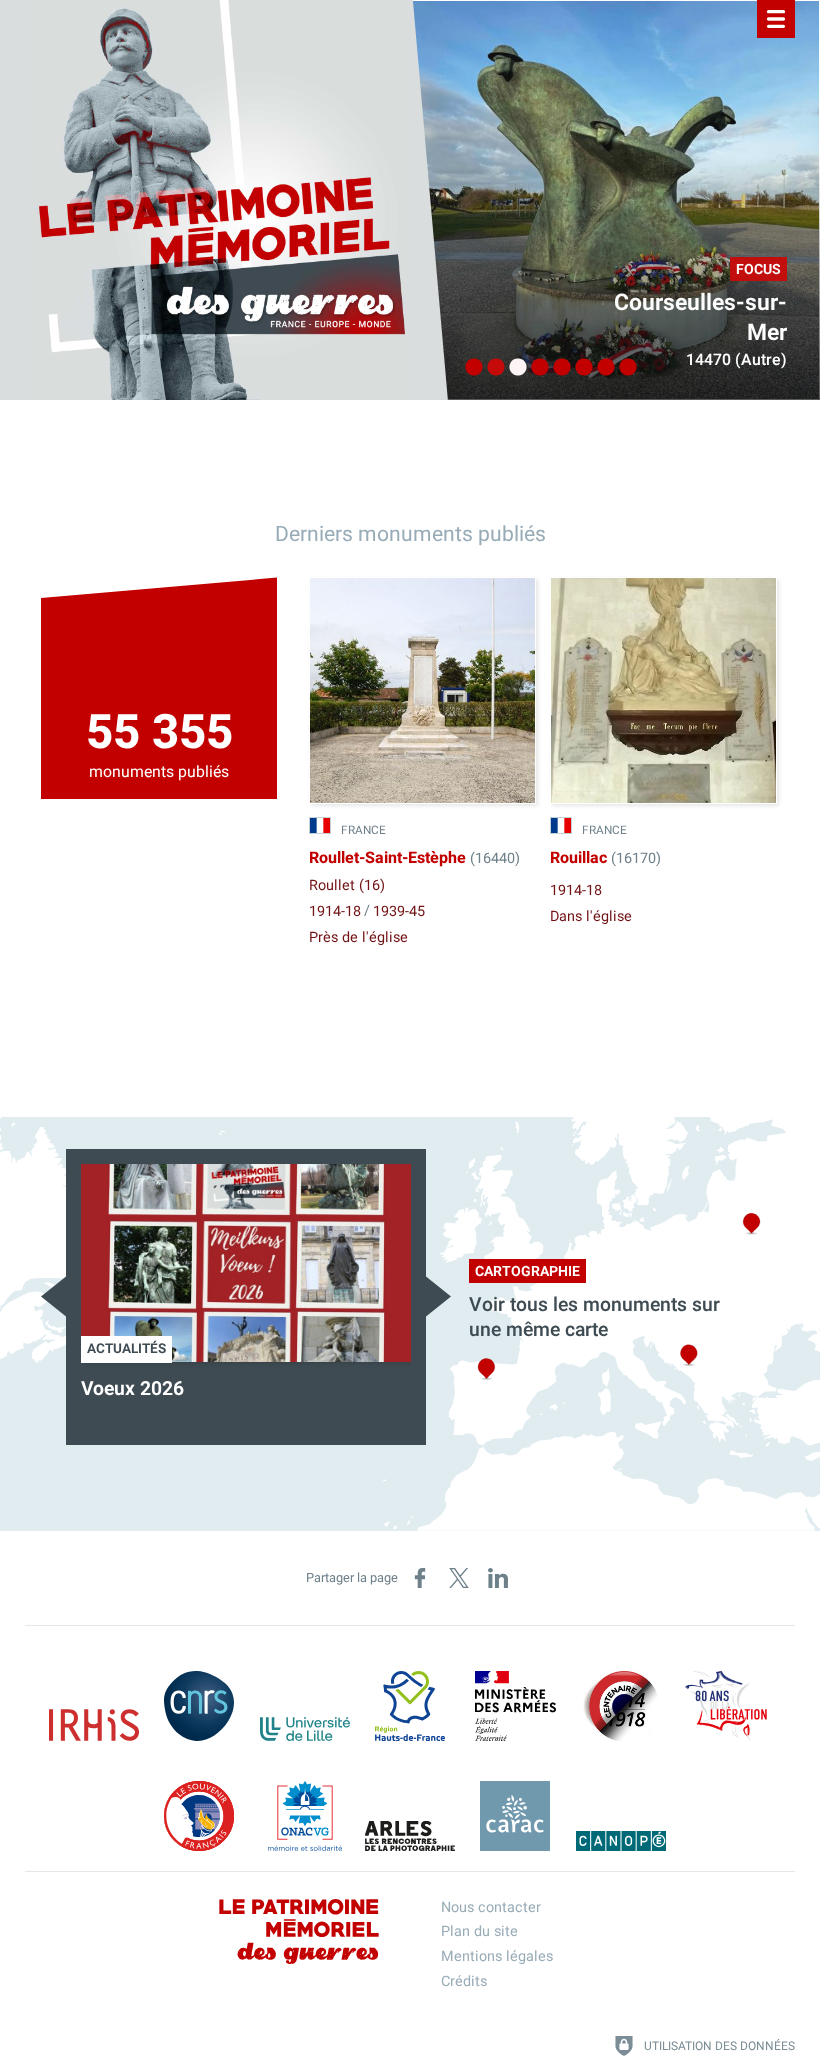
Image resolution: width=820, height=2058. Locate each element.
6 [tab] (579, 368)
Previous (53, 1296)
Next (438, 1296)
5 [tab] (557, 368)
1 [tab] (469, 368)
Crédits (464, 1981)
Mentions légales (497, 1956)
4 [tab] (535, 368)
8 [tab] (623, 368)
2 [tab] (491, 368)
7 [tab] (601, 368)
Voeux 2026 (132, 1389)
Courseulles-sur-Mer (700, 318)
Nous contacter (491, 1907)
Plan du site (479, 1931)
